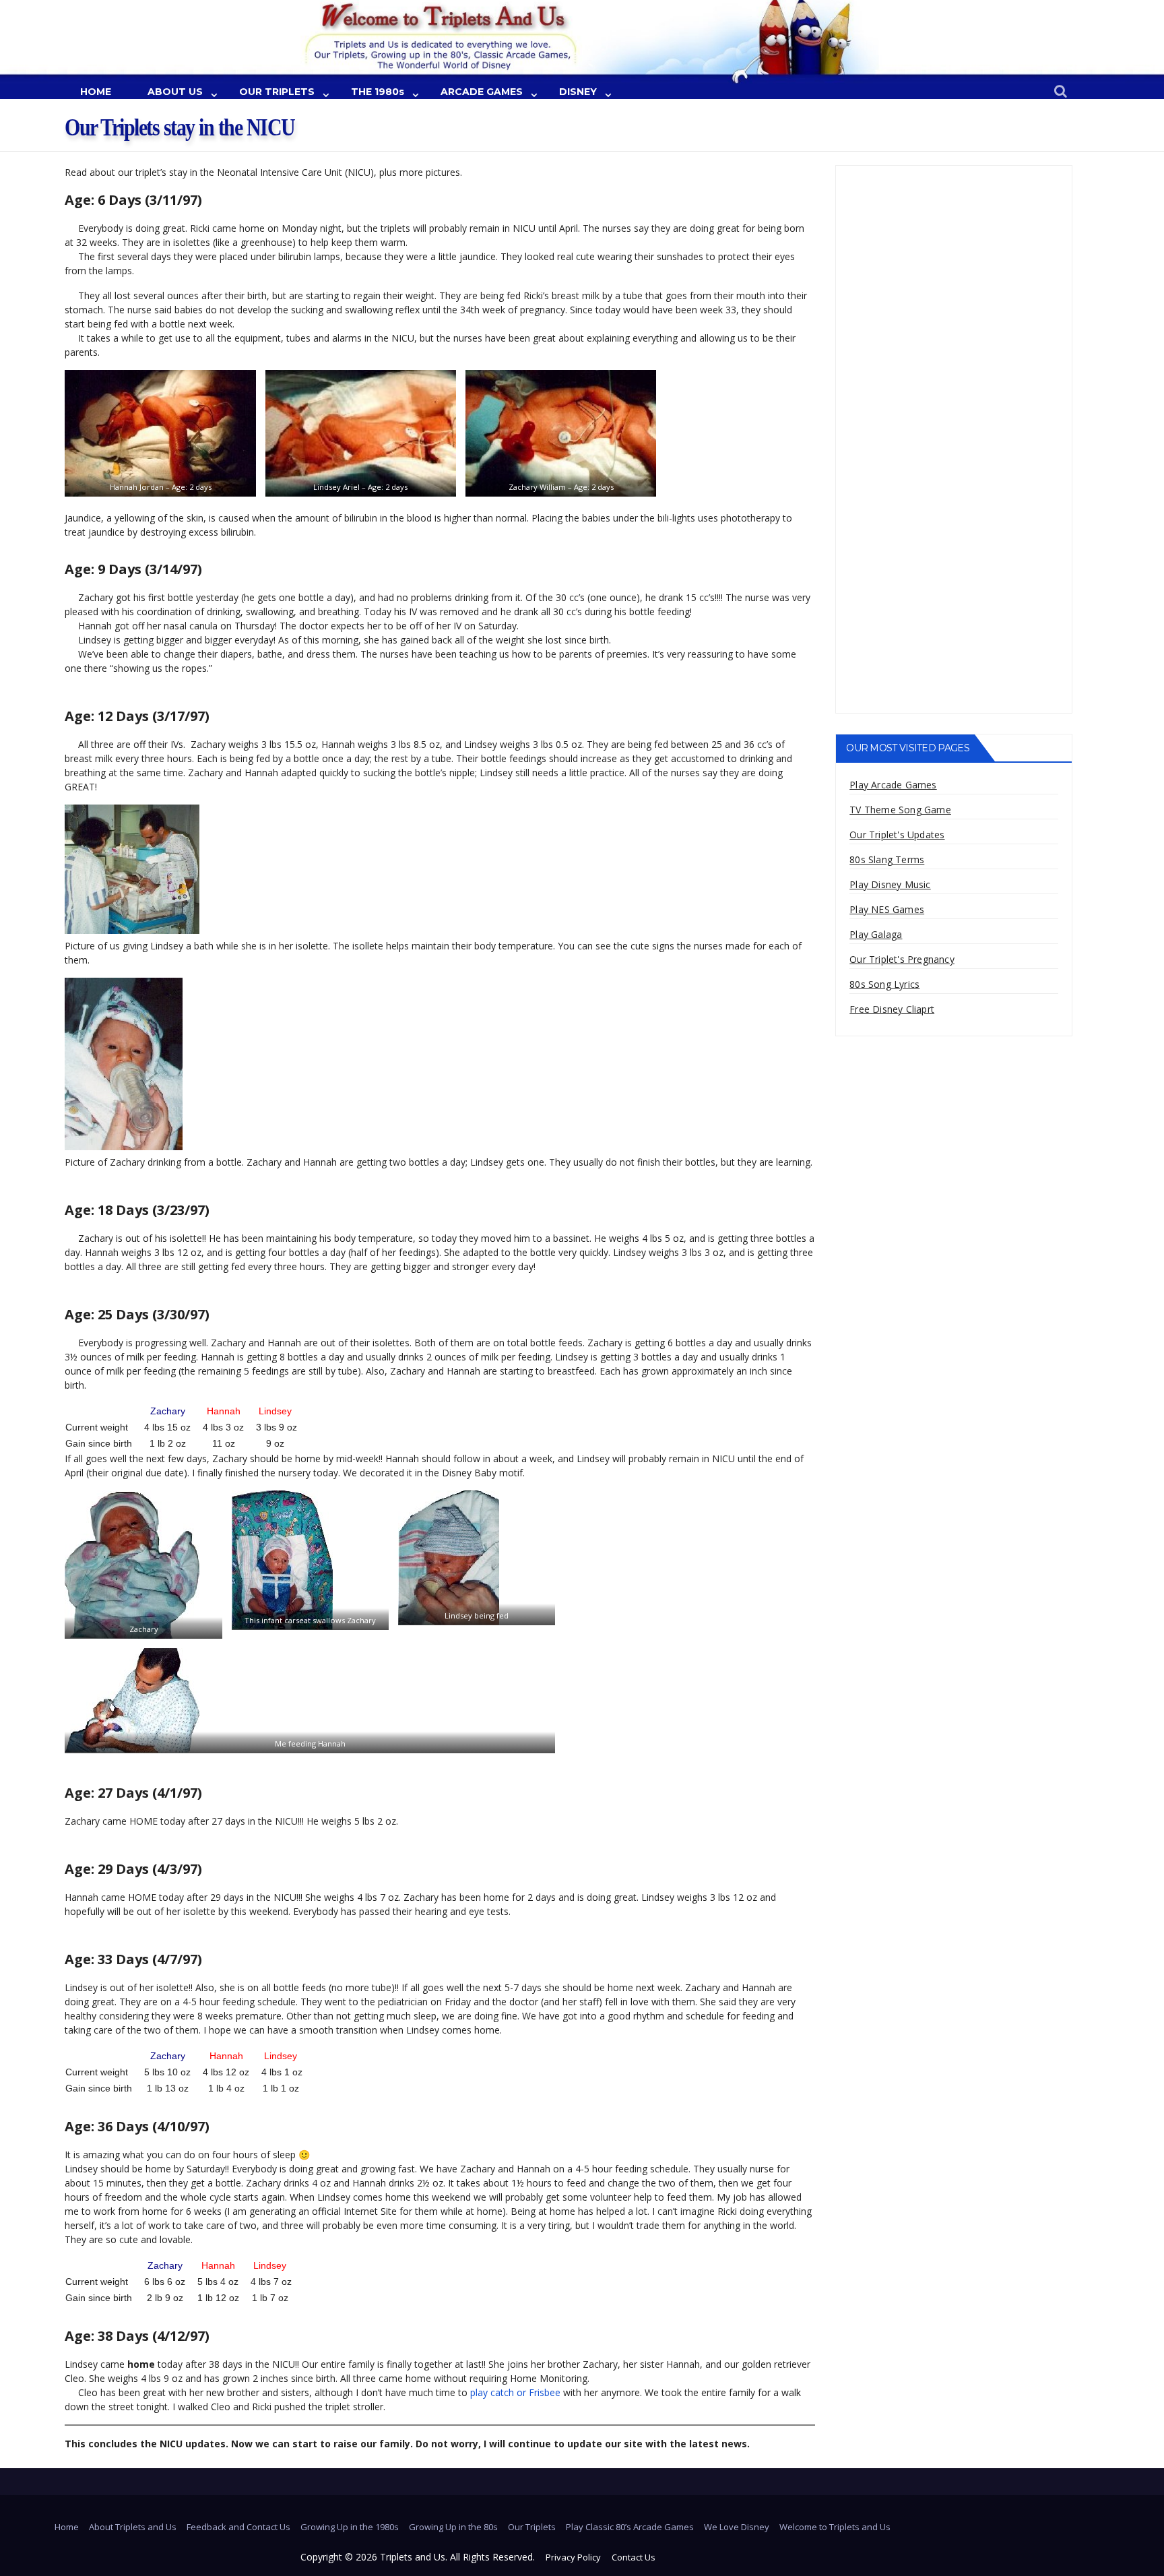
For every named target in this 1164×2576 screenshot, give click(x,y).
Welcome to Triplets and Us (835, 2527)
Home (67, 2527)
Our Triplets (532, 2527)
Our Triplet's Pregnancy (902, 959)
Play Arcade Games (893, 785)
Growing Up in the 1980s (350, 2527)
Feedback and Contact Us (238, 2527)
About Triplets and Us (133, 2527)
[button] (1061, 92)
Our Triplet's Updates (897, 835)
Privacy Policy (573, 2557)
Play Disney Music (890, 884)
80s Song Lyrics (884, 984)
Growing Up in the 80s (453, 2527)
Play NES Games (887, 909)
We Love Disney (737, 2527)
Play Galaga (876, 934)
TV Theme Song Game (900, 810)
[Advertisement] (953, 257)
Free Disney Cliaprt (892, 1009)
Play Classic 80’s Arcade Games (630, 2527)
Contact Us (634, 2557)
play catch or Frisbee (515, 2392)
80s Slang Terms (887, 859)
